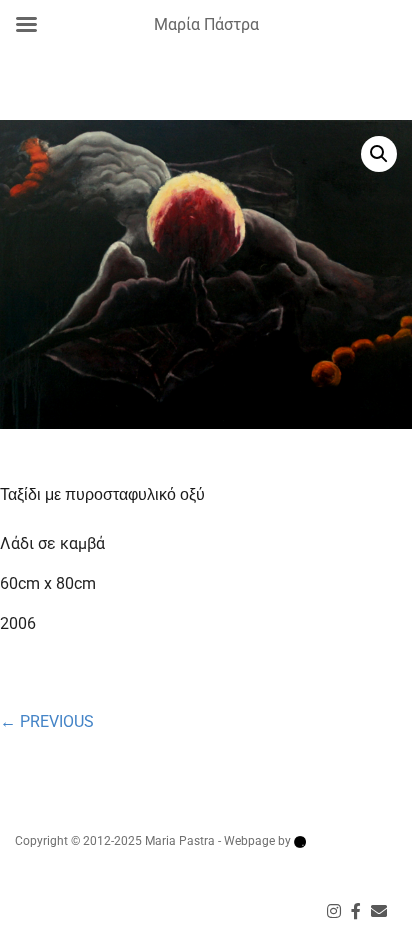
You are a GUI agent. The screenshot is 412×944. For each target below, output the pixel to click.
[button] (379, 154)
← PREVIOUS (47, 721)
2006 (18, 623)
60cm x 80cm (48, 583)
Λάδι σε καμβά (52, 543)
